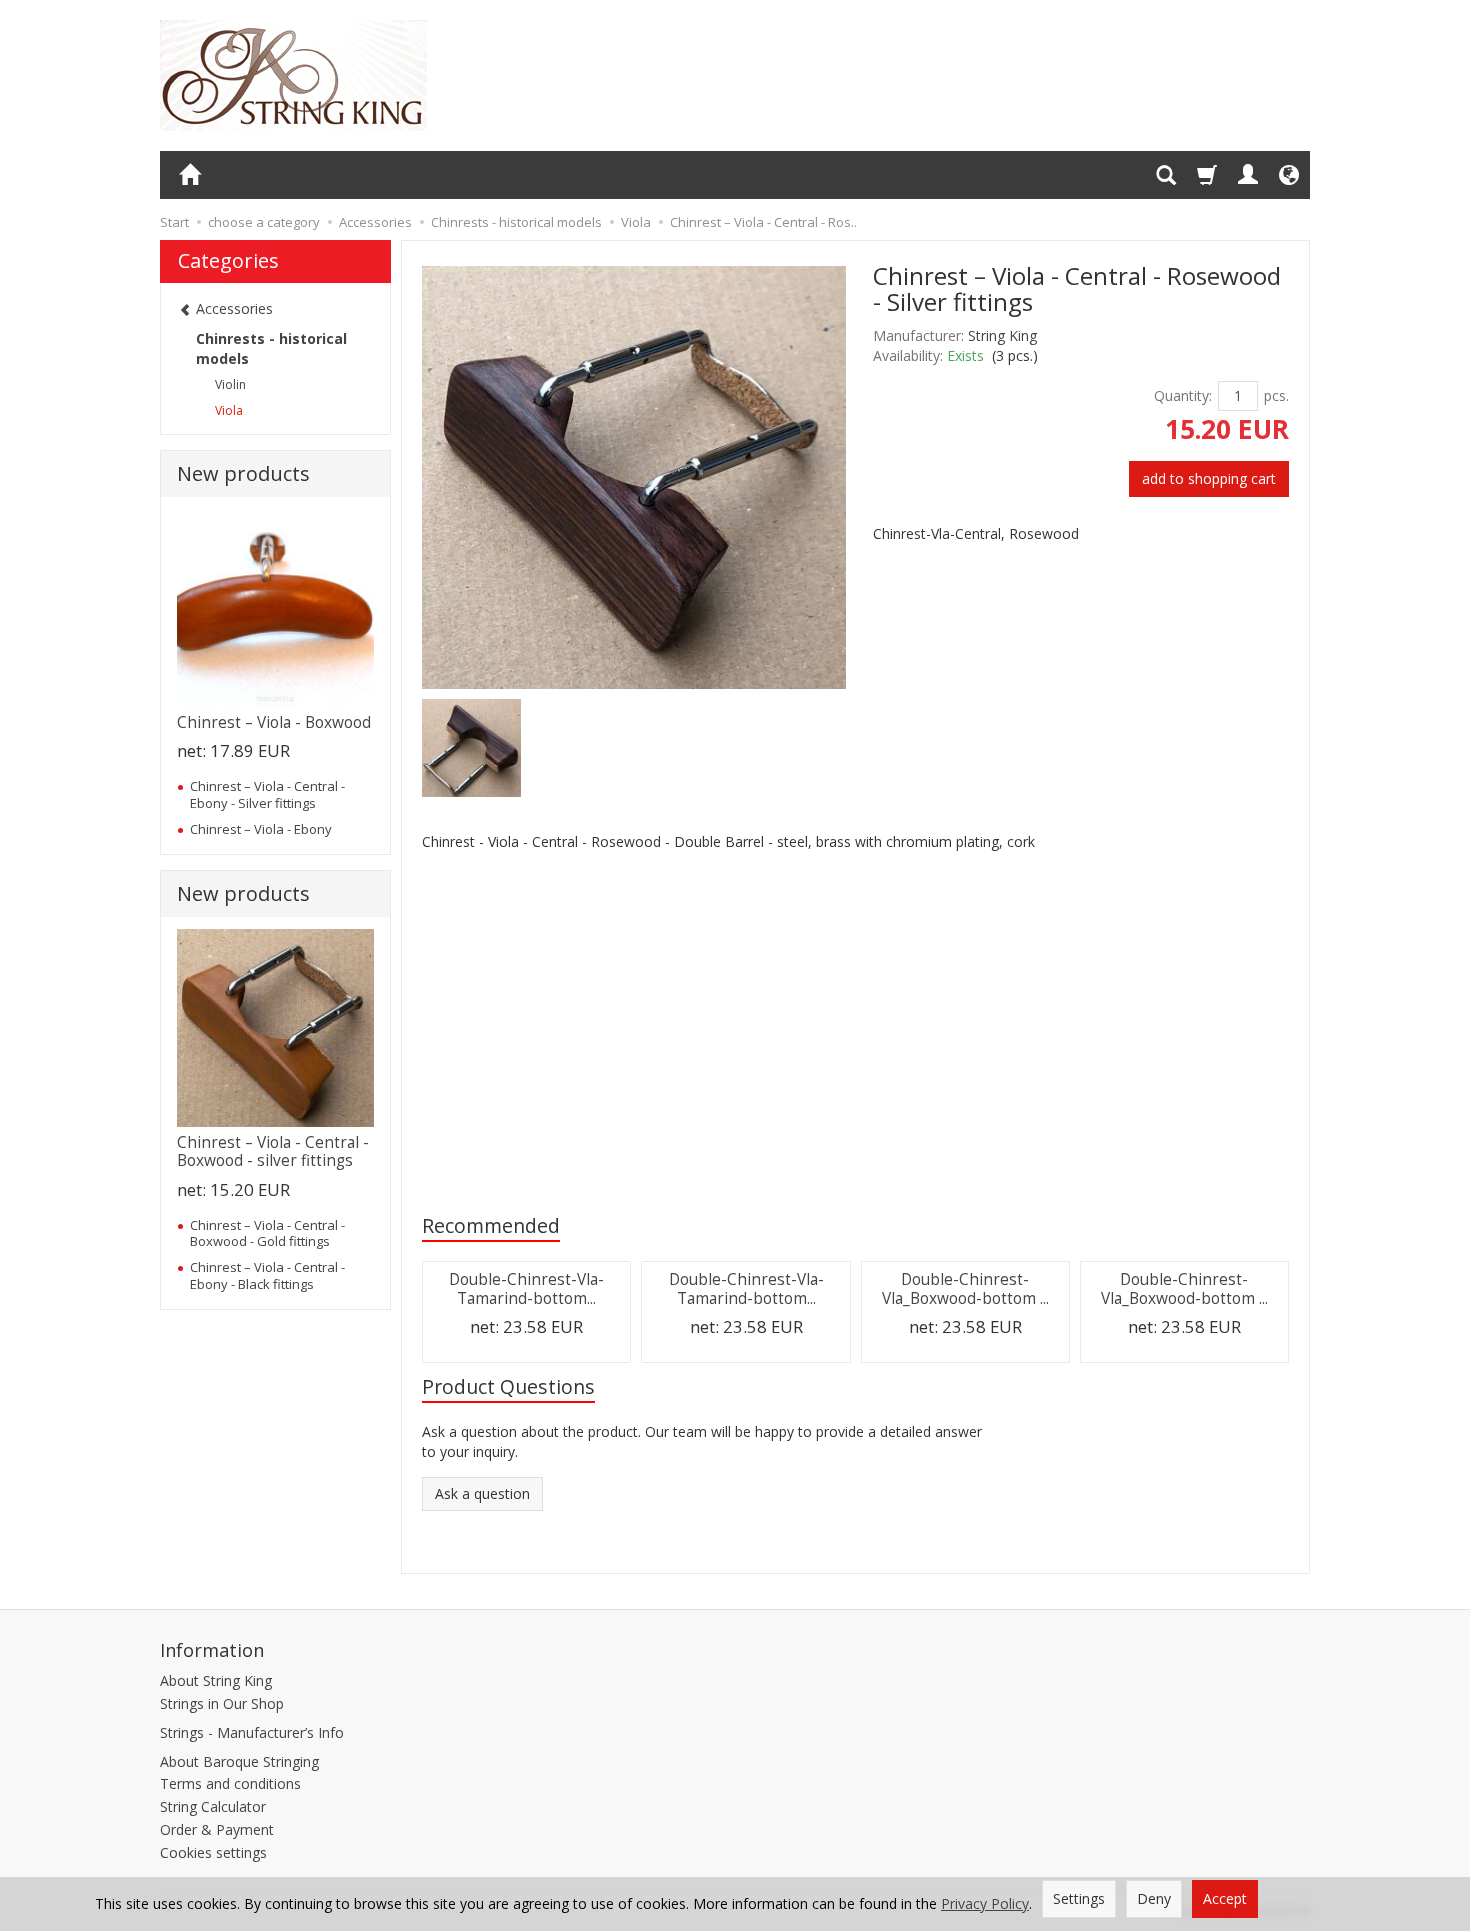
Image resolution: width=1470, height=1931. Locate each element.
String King (1002, 335)
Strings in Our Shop (222, 1703)
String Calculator (213, 1806)
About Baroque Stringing (239, 1761)
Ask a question (482, 1493)
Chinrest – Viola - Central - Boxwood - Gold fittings (267, 1233)
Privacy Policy (985, 1903)
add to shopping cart (1209, 478)
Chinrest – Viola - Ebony (261, 829)
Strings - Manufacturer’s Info (252, 1732)
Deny (1154, 1898)
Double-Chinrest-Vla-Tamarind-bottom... (526, 1288)
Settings (1079, 1898)
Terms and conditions (230, 1783)
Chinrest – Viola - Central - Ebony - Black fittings (267, 1275)
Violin (230, 384)
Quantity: (1183, 395)
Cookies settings (213, 1852)
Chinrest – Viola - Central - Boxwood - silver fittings (273, 1151)
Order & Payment (217, 1829)
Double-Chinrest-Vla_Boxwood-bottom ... (965, 1288)
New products (243, 473)
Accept (1225, 1898)
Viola (229, 410)
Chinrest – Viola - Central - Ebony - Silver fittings (267, 794)
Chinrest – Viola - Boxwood (274, 722)
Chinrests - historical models (271, 348)
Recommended (491, 1225)
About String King (216, 1680)
